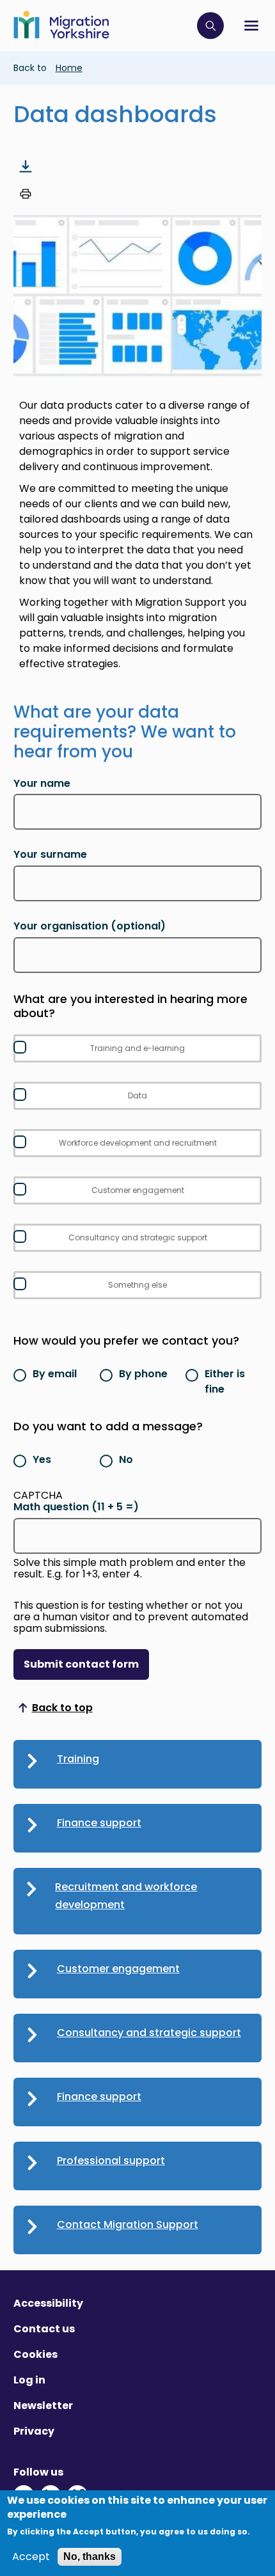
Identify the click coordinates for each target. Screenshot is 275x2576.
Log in (29, 2380)
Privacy (34, 2431)
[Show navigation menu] (251, 26)
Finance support (99, 1823)
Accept (31, 2557)
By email (55, 1374)
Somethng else (137, 1285)
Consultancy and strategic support (138, 1237)
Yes (42, 1459)
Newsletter (43, 2406)
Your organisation (90, 926)
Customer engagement (138, 1190)
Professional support (111, 2161)
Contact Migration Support (128, 2224)
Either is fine (225, 1381)
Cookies (35, 2354)
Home (69, 68)
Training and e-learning (137, 1048)
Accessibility (48, 2303)
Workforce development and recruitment (138, 1143)
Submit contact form (81, 1664)
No (126, 1459)
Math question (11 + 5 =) (76, 1507)
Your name (42, 784)
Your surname (50, 855)
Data (137, 1095)
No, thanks (90, 2556)
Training (78, 1759)
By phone (143, 1374)
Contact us (44, 2329)
